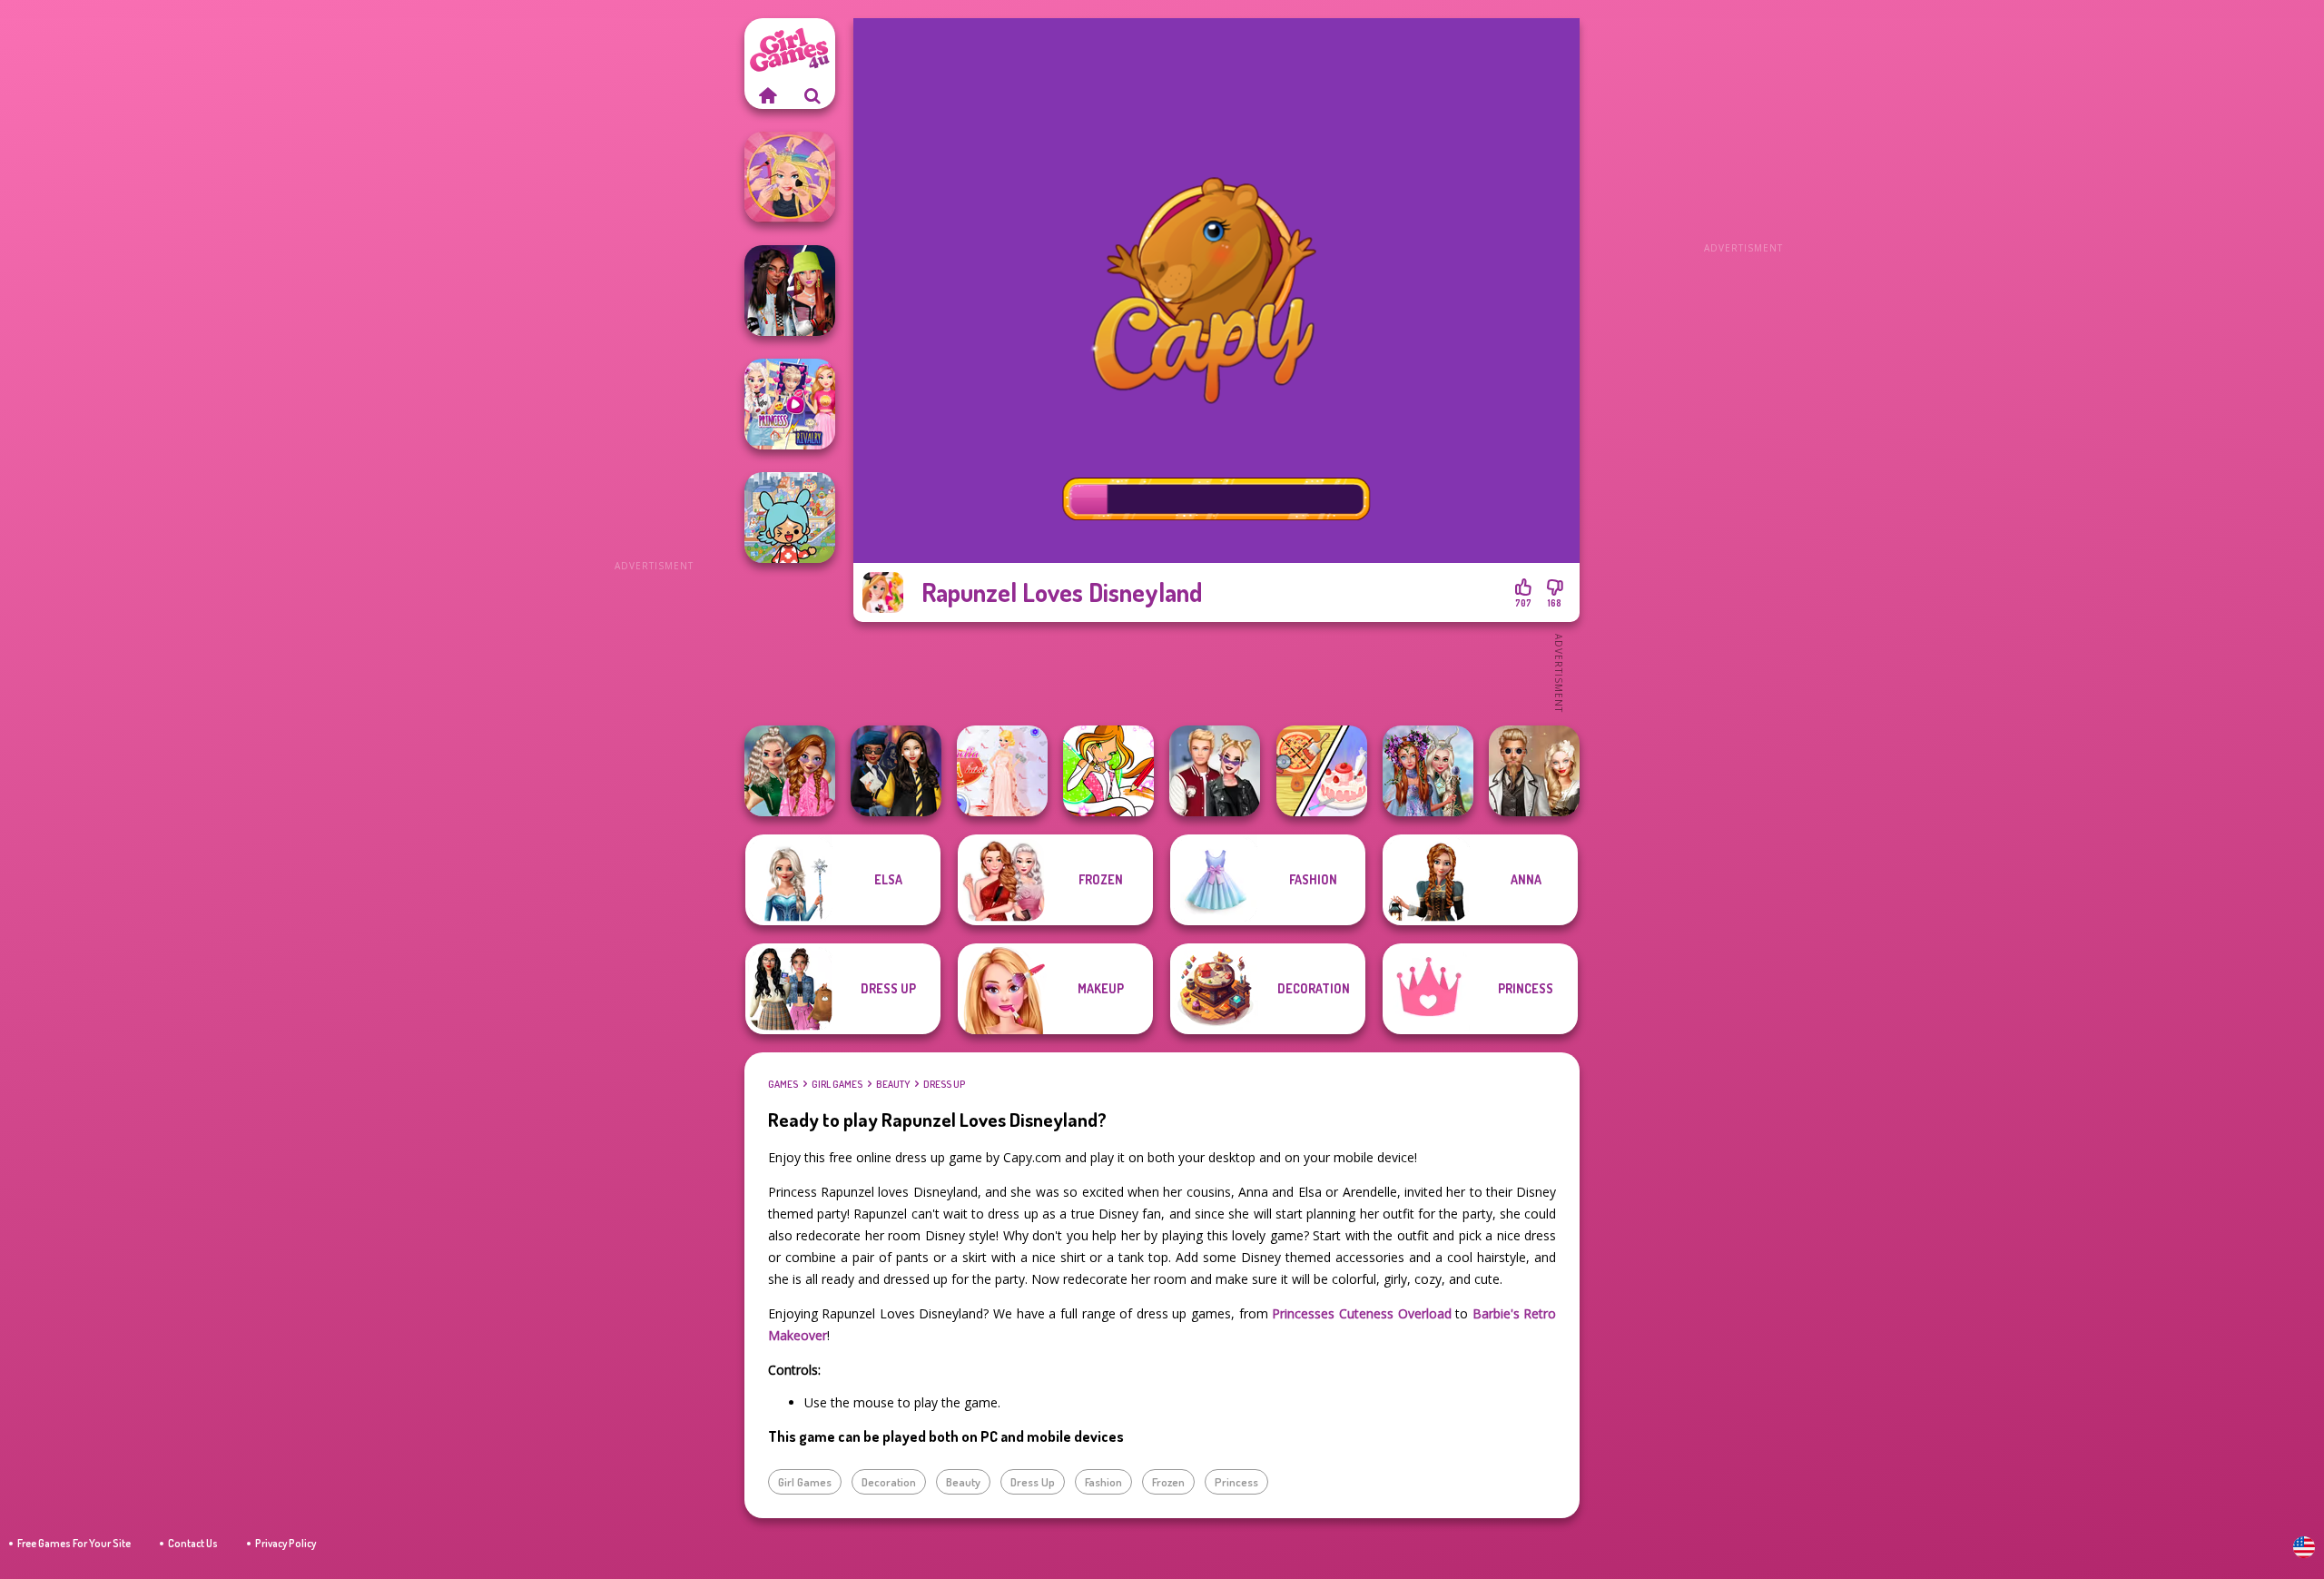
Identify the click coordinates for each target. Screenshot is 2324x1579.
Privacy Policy (286, 1543)
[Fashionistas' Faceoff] (790, 291)
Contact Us (193, 1543)
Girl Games (837, 1084)
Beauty (893, 1084)
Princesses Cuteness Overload (1361, 1313)
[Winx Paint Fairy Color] (1108, 771)
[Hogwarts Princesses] (896, 771)
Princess (1236, 1482)
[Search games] (812, 95)
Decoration (889, 1482)
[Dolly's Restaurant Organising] (1322, 771)
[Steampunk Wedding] (1534, 771)
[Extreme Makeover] (790, 177)
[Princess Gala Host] (1002, 771)
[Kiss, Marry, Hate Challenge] (1215, 771)
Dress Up (944, 1084)
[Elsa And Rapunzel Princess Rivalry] (790, 404)
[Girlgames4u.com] (767, 95)
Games (783, 1084)
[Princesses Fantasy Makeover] (1428, 771)
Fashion (1103, 1482)
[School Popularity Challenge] (790, 771)
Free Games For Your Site (74, 1543)
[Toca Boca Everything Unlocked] (790, 518)
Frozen (1168, 1482)
